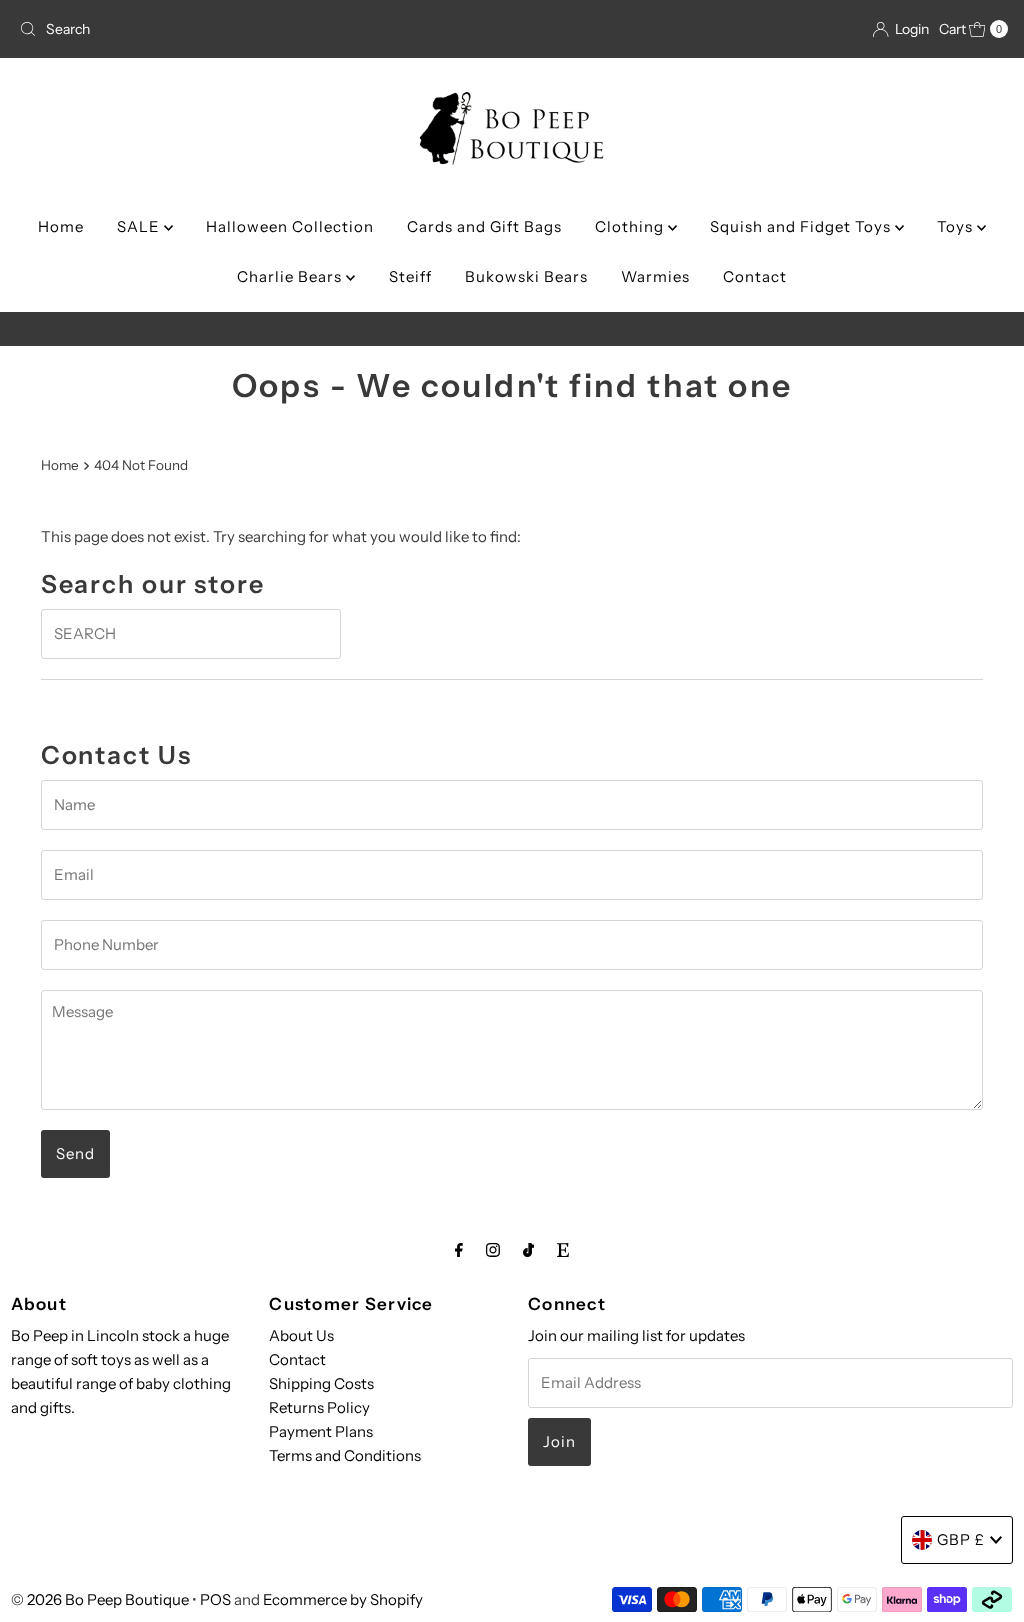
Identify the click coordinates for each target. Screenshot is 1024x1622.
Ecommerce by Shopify (343, 1599)
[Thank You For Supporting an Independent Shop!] (512, 329)
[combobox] (173, 29)
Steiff (410, 276)
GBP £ (961, 1539)
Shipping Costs (321, 1383)
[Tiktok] (528, 1250)
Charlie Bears (291, 276)
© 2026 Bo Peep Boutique (100, 1599)
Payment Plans (321, 1431)
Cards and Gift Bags (484, 226)
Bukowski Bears (526, 276)
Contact (755, 276)
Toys (957, 226)
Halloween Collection (290, 226)
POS (215, 1599)
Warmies (655, 276)
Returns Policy (319, 1407)
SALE (140, 226)
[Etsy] (563, 1250)
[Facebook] (459, 1250)
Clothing (631, 226)
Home (61, 226)
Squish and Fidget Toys (802, 226)
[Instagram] (493, 1250)
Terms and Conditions (345, 1455)
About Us (301, 1335)
